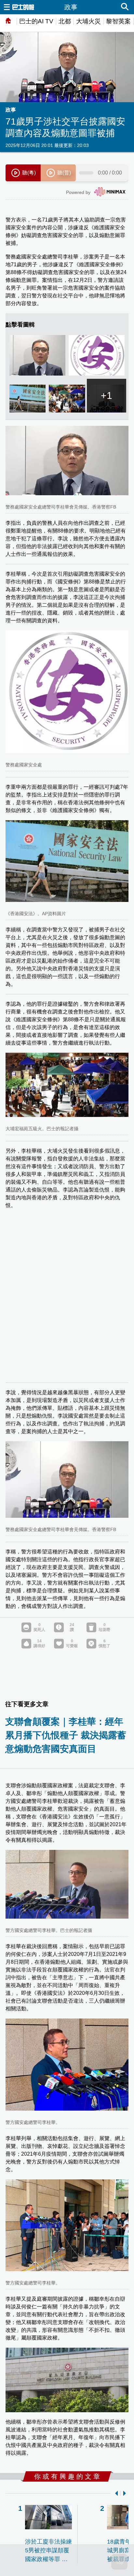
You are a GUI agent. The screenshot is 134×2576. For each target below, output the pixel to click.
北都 (65, 21)
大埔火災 (88, 21)
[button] (115, 2493)
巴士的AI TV (36, 21)
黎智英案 (118, 21)
